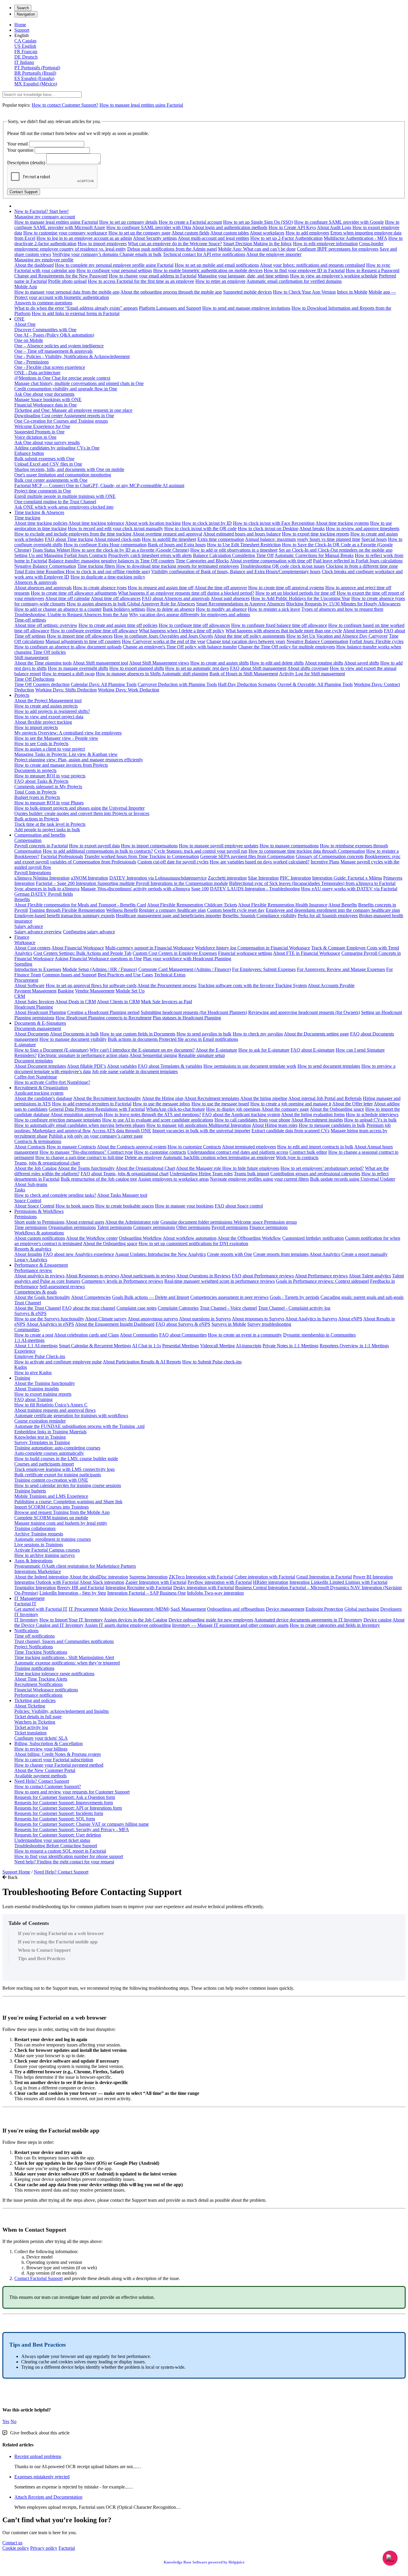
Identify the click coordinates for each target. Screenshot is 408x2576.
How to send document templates (329, 1066)
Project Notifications (34, 1647)
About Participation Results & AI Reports (142, 1362)
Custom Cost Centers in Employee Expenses (175, 953)
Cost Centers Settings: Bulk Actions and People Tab (82, 953)
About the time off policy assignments (250, 636)
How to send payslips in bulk (204, 1034)
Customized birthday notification (313, 1238)
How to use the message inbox (161, 1104)
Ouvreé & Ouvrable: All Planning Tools (315, 684)
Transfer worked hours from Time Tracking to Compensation (142, 856)
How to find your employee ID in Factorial (304, 270)
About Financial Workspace (78, 948)
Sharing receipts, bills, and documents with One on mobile (69, 469)
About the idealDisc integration (99, 1577)
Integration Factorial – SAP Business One (147, 1593)
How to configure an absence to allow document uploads (68, 647)
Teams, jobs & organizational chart (47, 1163)
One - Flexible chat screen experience (50, 367)
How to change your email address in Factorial (153, 276)
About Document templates (40, 1066)
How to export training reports (43, 1394)
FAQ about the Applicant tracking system (241, 1114)
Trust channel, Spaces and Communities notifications (64, 1641)
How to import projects (36, 727)
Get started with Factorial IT (41, 1609)
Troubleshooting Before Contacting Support (56, 1846)
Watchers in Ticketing (35, 1722)
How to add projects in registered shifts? (52, 711)
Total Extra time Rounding (40, 571)
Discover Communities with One (45, 330)
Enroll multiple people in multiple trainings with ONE (65, 496)
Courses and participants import (44, 1464)
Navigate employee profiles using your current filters (259, 1179)
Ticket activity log (31, 1727)
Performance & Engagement (41, 1265)
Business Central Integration (262, 1588)
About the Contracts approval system (132, 1147)
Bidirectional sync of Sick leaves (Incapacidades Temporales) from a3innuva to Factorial (312, 883)
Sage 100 (200, 889)
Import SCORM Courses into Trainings (52, 1507)
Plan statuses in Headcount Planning (187, 1018)
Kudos (21, 1367)
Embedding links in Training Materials (50, 1432)
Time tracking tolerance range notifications (54, 1674)
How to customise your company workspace (65, 233)
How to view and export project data (49, 717)
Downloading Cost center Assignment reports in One (64, 416)
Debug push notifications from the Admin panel (172, 249)
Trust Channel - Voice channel (228, 1308)
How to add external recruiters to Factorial (92, 1104)
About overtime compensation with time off (271, 561)
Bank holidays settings (124, 609)
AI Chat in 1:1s (147, 1346)
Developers (391, 1609)
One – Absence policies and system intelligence (59, 346)
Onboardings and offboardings (236, 1609)
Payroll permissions (230, 1227)
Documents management (38, 1028)
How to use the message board (220, 1104)
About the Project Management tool (48, 701)
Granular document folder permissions (197, 1222)
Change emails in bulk (141, 254)
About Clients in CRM (118, 1002)
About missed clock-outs (117, 539)
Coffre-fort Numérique (36, 1077)
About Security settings (155, 238)
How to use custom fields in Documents (138, 1034)
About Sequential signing (153, 1055)
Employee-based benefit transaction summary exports (65, 916)
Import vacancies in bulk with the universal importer (201, 1131)
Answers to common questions (43, 303)
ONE (19, 319)
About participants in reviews (148, 1276)
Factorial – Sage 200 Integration (67, 883)
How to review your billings (41, 1749)
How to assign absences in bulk (97, 604)
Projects (22, 695)
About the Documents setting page (316, 1034)
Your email (17, 144)
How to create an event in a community (245, 1335)
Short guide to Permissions (39, 1222)
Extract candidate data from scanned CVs (290, 1131)
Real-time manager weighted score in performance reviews (220, 1281)
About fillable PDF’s (86, 1066)
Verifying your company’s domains (86, 254)
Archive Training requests (39, 1534)
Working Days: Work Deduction (129, 690)
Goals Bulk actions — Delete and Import (151, 1297)
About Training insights (37, 1389)
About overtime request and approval (167, 534)
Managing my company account (45, 217)
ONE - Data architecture (37, 373)
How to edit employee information (325, 244)
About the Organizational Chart (145, 1168)
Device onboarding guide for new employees (211, 1620)
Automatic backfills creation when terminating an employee (219, 1157)
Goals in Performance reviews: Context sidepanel (322, 1281)
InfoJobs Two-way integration (215, 1593)
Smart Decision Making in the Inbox (257, 244)
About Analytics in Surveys (311, 1319)
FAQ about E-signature (313, 1050)
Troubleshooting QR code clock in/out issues (282, 566)
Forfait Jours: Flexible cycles (376, 641)
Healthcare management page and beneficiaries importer (169, 916)
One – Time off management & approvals (53, 351)
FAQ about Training (33, 1399)
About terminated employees (249, 1147)
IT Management (29, 1598)
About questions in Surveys (205, 1319)
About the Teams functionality (86, 1168)
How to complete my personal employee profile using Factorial (114, 265)
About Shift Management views (159, 663)
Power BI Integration (373, 1577)
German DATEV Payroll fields (44, 894)
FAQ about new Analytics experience (79, 1254)
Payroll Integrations (33, 873)
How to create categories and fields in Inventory (335, 1625)
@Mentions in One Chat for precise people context (62, 378)
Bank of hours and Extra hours (177, 545)
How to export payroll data (94, 846)
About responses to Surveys (258, 1319)
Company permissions (154, 1227)
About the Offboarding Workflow (249, 1238)
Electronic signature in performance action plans (83, 1055)
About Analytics (325, 1254)
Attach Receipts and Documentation (48, 2497)
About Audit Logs (334, 227)
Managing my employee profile (44, 260)
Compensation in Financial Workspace (274, 948)
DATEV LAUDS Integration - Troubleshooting (255, 889)
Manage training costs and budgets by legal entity (61, 1523)
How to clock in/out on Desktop (268, 528)
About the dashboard (34, 265)
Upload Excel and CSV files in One (48, 464)
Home (20, 25)
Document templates (34, 1061)
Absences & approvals (36, 582)
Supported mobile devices (247, 292)
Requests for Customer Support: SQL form (55, 1819)
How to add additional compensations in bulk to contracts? (98, 851)
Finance (22, 937)
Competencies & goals (36, 1292)
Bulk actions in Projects (37, 819)
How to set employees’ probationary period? (322, 1168)
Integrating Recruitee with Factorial (139, 1588)
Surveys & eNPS (30, 1313)
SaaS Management (188, 1609)
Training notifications (34, 1668)
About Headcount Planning (40, 1012)
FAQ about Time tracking (69, 539)
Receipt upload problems (38, 2456)
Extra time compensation (221, 539)
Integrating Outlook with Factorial (46, 1582)
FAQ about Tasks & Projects (41, 781)
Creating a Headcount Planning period (103, 1012)
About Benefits (343, 905)
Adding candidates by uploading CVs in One (57, 448)
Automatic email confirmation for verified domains (294, 281)
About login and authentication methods (230, 227)
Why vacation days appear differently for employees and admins (190, 615)
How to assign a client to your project (50, 749)
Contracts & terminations (38, 1141)
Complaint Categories (178, 1308)
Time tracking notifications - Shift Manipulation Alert (64, 1657)
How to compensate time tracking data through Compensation (307, 851)
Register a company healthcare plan (172, 910)
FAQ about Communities (183, 1335)
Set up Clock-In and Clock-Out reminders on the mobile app (336, 550)
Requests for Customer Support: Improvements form (64, 1803)
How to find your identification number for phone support (69, 1856)
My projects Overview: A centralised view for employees (68, 733)
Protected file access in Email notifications (198, 1039)
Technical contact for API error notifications (204, 254)
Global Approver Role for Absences (161, 604)
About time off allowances (116, 598)
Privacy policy (44, 2548)
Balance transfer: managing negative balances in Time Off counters (111, 561)
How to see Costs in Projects (41, 744)
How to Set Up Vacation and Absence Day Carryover (337, 636)
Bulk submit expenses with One (44, 459)
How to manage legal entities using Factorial (141, 105)
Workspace (25, 942)
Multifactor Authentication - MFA (355, 238)
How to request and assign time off (161, 588)
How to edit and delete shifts (277, 663)
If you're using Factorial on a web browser (61, 1933)
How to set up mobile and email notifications (217, 265)
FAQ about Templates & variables (170, 1066)
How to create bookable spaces (125, 1206)
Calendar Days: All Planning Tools (104, 684)
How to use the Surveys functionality (49, 1319)
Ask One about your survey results (47, 442)
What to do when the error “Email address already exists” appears (76, 308)
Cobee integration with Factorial (265, 1577)
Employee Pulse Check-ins (40, 1356)
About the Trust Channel (38, 1308)
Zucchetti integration (227, 878)
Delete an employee (143, 1157)
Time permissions (31, 1227)
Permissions (26, 1217)
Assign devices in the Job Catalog (135, 1620)
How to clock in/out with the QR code (200, 528)
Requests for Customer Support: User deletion (58, 1835)
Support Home (16, 1872)
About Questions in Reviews (203, 1276)
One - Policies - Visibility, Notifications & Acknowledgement (72, 356)
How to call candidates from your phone (252, 1120)
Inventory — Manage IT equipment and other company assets (230, 1625)
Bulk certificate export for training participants (58, 1475)
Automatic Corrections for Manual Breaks (314, 555)
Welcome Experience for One (42, 426)
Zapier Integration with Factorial (156, 1582)
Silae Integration (263, 878)
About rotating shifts (324, 663)
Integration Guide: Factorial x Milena (347, 878)
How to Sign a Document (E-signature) (51, 1050)
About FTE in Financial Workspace (307, 953)
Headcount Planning (34, 1007)
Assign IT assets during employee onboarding (128, 1625)
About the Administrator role (132, 1222)
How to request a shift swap (68, 674)
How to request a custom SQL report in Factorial (60, 1851)
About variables (122, 1066)
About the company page (285, 1109)
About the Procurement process (167, 985)
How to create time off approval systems (286, 588)
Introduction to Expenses (38, 969)
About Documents (32, 1034)
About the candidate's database (43, 1098)
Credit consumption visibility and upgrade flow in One (66, 389)
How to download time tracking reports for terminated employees (178, 566)
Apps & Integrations (33, 1561)
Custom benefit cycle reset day (236, 910)
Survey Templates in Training (42, 1442)
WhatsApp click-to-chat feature (175, 1109)
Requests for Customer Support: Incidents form (59, 1813)
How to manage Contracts (71, 1147)
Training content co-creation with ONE (51, 1480)
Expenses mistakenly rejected (42, 2477)
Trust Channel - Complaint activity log (294, 1308)
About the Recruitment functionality (107, 1098)
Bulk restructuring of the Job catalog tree (99, 1179)
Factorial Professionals (62, 856)
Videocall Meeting (217, 1346)
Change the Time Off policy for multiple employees (287, 647)
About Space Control (34, 1206)
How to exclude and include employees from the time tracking (73, 534)
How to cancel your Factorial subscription (54, 1760)
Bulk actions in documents (133, 1039)
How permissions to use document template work (250, 1066)
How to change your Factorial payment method (59, 1765)
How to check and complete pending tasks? (55, 1195)
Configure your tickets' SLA (41, 1738)
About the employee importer (274, 254)
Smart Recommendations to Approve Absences (241, 604)
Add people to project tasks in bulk (47, 830)
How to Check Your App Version (304, 292)
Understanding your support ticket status (52, 1840)
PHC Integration (295, 878)
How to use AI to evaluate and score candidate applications (158, 1120)
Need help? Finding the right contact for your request (64, 1862)
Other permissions (193, 1227)
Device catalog (378, 1620)
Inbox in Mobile (352, 292)
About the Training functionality (45, 1383)
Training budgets (30, 1491)
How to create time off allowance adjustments (74, 593)
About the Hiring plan (163, 1098)
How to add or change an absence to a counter (58, 609)
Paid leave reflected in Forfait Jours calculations (358, 561)
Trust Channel (28, 1303)
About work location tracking (153, 523)
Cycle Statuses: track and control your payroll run (201, 851)
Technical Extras (170, 975)
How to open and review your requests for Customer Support (72, 1792)
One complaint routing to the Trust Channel (55, 502)
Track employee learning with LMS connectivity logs (65, 1469)
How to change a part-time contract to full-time (79, 1157)
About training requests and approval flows (55, 1410)
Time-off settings (30, 620)
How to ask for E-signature (264, 1050)
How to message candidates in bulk (332, 1125)
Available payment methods (40, 1776)
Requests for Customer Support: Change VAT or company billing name (82, 1824)
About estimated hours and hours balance (242, 534)
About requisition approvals (77, 1114)
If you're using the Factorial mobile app (58, 1942)
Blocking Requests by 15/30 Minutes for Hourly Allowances (343, 604)
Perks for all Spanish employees (328, 916)
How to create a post (34, 1335)
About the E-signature (216, 1050)
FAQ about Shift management (258, 668)
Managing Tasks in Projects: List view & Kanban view (66, 754)
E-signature (25, 1045)
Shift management (31, 658)
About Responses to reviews (92, 1276)
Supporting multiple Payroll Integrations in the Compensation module (163, 883)
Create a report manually (365, 1254)
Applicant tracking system (39, 1093)
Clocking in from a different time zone (362, 566)
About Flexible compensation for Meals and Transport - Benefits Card (80, 905)
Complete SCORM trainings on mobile (51, 1518)
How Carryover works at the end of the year (164, 641)
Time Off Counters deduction (42, 684)
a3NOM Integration (89, 878)
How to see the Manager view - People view (56, 738)
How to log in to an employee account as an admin (84, 238)
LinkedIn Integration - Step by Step (73, 1593)
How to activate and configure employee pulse (58, 1362)
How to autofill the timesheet (169, 539)
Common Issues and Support (69, 975)
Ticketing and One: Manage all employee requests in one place (73, 410)
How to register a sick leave (274, 609)
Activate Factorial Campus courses (47, 1550)
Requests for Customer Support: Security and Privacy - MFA (72, 1829)
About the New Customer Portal (45, 1770)
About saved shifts (362, 663)
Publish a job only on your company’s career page (96, 1136)
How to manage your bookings (184, 1206)
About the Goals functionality (42, 1297)
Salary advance (29, 926)
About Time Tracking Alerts (41, 1679)
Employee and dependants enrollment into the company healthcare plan (333, 910)
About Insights (28, 1254)
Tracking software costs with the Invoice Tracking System (252, 985)
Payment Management (35, 991)
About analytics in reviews (39, 1276)
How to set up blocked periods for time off (295, 593)
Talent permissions (115, 1227)
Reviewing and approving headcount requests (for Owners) (304, 1012)
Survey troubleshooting (269, 1324)
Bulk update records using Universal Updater (353, 1179)
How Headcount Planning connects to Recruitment (103, 1018)
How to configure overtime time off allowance (94, 631)
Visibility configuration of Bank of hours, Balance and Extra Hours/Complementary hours (236, 571)
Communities (27, 1330)
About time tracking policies (41, 523)
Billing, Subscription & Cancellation (49, 1743)
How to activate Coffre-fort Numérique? (52, 1082)
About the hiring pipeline (264, 1098)
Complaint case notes (136, 1308)
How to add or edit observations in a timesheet (234, 550)
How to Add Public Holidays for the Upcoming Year (300, 598)
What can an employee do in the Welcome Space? (175, 244)
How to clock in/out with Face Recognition (274, 523)
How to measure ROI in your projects (50, 776)
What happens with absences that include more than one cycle (284, 631)
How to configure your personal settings (114, 270)
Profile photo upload (67, 281)
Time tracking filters (97, 566)
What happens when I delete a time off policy (182, 631)
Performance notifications (38, 1695)
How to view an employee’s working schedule (334, 276)
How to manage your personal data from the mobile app (67, 292)
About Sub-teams (31, 1184)
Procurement (26, 980)
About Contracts (30, 1147)
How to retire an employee (220, 281)
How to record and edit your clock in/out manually (115, 528)
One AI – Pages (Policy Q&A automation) (54, 335)
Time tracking (27, 518)
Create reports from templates (281, 1254)
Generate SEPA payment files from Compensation (247, 856)
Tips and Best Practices (42, 1959)
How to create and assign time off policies (118, 625)
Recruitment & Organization (41, 1088)
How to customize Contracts (194, 1147)
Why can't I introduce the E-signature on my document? (142, 1050)
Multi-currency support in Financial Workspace (149, 948)
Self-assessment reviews (62, 1287)
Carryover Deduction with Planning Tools (177, 684)
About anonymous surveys (153, 1319)
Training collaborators (35, 1528)
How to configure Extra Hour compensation (105, 545)
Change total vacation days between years (246, 641)
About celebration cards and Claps (86, 1335)
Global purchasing (362, 1609)
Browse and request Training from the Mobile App (62, 1512)
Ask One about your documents (44, 394)
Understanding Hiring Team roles (201, 1174)
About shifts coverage (308, 668)
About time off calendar (68, 598)
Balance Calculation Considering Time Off (233, 555)
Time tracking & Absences (39, 512)
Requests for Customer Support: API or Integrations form (68, 1808)
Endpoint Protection (324, 1609)
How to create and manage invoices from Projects (61, 765)
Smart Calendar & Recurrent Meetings (95, 1346)
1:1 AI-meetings (29, 1340)
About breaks (312, 528)
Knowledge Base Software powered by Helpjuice (204, 2562)
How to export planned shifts (137, 668)
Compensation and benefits (40, 835)
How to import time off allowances (80, 636)
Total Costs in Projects (35, 792)
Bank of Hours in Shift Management (244, 674)
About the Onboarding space (337, 1109)
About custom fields (190, 233)
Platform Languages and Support (170, 308)
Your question (20, 150)
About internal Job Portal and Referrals (325, 1098)
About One (25, 324)
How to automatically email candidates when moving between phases (80, 1125)
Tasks (20, 1190)
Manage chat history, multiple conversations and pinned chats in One (79, 383)
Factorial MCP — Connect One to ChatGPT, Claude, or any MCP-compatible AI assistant (99, 485)
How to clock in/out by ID (207, 523)
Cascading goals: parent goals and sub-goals (362, 1297)
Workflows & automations (39, 1233)
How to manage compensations (289, 846)
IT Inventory (26, 1614)
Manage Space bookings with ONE (48, 399)
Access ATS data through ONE (122, 1131)
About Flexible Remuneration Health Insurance (283, 905)
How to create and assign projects (46, 706)
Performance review (33, 1270)
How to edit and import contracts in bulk (315, 1147)
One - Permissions (32, 362)
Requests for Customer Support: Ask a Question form (65, 1797)
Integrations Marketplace (38, 1571)
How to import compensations (149, 846)
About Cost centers (32, 948)
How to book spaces (75, 1206)
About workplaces (267, 233)
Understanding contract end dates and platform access (238, 1152)
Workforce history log (216, 948)
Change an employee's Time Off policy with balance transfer (180, 647)
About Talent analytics (370, 1276)
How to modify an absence (221, 609)
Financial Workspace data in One (46, 405)
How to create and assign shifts (220, 663)
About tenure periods (363, 631)
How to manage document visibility (73, 1039)
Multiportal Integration (230, 1125)
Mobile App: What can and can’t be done (257, 249)
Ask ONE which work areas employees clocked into (64, 507)
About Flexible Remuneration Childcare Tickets (192, 905)
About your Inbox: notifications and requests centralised (312, 265)
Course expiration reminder (40, 1421)
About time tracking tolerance (96, 523)
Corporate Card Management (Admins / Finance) (185, 969)
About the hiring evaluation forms (313, 1114)
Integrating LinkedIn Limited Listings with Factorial (338, 1582)
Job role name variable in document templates (135, 1071)
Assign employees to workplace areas (173, 1179)
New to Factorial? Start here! (42, 211)
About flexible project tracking (43, 722)
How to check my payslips (258, 1034)
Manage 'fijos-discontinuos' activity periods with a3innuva (135, 889)
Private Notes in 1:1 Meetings (290, 1346)
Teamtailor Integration (35, 1588)
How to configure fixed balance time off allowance (279, 625)
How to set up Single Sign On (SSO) (258, 222)
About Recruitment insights (317, 1120)
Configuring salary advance (89, 932)
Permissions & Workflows (39, 1211)
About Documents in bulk (74, 1034)
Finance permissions (269, 1227)
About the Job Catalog (36, 1168)
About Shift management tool (100, 663)
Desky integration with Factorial (204, 1588)
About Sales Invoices (34, 1002)
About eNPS (350, 1319)
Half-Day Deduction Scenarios (247, 684)
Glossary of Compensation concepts (330, 856)
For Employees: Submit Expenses (264, 969)
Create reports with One (230, 1254)
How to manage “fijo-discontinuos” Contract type (86, 1152)
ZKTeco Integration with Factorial (201, 1577)
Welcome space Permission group (265, 1222)
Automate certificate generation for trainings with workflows (71, 1416)
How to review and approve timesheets (363, 528)
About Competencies (91, 1297)
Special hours (374, 539)
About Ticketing (30, 1706)
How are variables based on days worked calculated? (260, 862)
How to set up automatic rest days (197, 668)
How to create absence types (100, 588)
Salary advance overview (38, 932)
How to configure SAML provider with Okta (149, 227)
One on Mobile (29, 340)
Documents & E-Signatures (40, 1023)
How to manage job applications (177, 1125)
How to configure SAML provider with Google (339, 222)
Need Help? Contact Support (42, 1781)
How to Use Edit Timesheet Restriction (244, 545)
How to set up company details (128, 222)
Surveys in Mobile (229, 1324)
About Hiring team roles (275, 1125)
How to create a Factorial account (190, 222)
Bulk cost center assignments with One (51, 480)
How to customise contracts (160, 1152)
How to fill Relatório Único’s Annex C (51, 1405)
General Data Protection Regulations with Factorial (97, 1109)
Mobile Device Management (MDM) (134, 1609)
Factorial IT (25, 1604)
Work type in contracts (297, 1157)
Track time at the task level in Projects (50, 824)
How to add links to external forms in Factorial (76, 313)
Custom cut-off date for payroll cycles (173, 862)
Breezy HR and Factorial (81, 1588)
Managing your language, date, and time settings (243, 276)
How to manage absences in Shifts (129, 674)
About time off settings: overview (46, 625)
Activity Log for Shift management (312, 674)
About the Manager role (199, 1168)
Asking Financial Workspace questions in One (98, 959)
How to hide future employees (251, 1168)
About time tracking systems (342, 523)
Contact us (12, 2543)
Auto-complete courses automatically (49, 1453)
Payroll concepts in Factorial (41, 846)
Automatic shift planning (185, 674)
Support (22, 30)
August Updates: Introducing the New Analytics (160, 1254)
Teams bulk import (251, 1174)
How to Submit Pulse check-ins (212, 1362)
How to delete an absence (171, 609)
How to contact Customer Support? (65, 105)
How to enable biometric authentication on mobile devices (208, 270)
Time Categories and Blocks (202, 561)
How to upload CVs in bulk (370, 1120)
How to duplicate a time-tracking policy (108, 577)
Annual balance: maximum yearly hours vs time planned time (303, 539)
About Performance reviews (321, 1276)
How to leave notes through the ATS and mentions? (152, 1114)
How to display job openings (233, 1109)
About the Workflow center (92, 1238)
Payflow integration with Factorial (220, 1582)
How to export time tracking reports (316, 534)
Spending (23, 964)
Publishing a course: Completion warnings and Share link (68, 1502)
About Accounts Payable (331, 985)
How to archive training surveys (45, 1555)
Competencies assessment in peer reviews (229, 1297)
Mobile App (26, 287)
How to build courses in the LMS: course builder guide (66, 1459)
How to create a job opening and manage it (291, 1104)
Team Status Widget (52, 550)
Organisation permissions (72, 1227)
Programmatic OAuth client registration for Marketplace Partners (75, 1566)
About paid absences (230, 598)
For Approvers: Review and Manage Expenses (341, 969)
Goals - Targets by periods (295, 1297)
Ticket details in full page (38, 1717)
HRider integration (271, 1582)
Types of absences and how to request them (342, 609)
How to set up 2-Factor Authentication (286, 238)
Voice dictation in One (35, 437)
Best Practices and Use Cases (125, 975)
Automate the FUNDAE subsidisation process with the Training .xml (79, 1426)
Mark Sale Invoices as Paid (167, 1002)
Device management (285, 1609)
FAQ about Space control (239, 1206)
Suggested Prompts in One (39, 432)
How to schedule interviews (372, 1114)
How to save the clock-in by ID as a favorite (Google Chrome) (130, 550)
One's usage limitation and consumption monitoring (63, 475)
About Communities (139, 1335)
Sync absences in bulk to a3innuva (47, 889)
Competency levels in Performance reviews (122, 1281)
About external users (85, 1222)
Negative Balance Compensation (45, 566)
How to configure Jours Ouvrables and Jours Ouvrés (163, 636)
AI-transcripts (249, 1346)
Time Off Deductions (34, 679)
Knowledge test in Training (40, 1437)
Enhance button (29, 453)
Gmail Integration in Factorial (324, 1577)
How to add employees (307, 233)
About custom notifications (40, 1238)
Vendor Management (95, 991)
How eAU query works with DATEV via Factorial (349, 889)
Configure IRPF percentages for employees (338, 249)
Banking (66, 991)
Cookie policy (16, 2548)
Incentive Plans (325, 862)
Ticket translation (30, 1733)
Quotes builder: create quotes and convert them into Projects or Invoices (82, 813)
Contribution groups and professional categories (315, 1174)
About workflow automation (190, 1238)
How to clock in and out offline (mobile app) (108, 571)
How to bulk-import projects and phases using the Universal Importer (79, 808)
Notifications (26, 1631)
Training (22, 1378)
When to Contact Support (44, 1950)
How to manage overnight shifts (78, 668)
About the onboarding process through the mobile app (171, 292)
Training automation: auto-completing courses (57, 1448)
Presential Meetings (181, 1346)
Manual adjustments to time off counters (83, 641)
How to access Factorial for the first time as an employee (141, 281)
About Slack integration (102, 1582)
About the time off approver (221, 588)
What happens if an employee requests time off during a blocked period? (186, 593)
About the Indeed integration (41, 1577)
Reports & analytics (33, 1249)
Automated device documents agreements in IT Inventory (308, 1620)
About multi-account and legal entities (213, 238)
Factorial (67, 2548)
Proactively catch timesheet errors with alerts (150, 555)
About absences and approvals (43, 588)
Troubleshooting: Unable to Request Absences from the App (71, 615)
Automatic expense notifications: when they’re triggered (67, 1663)
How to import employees (102, 244)
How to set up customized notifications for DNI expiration (193, 1243)
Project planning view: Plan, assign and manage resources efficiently (79, 760)
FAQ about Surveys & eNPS (183, 1324)
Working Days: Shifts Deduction (66, 690)
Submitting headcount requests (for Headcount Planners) (194, 1012)
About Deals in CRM (76, 1002)
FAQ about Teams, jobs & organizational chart (125, 1174)
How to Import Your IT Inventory (71, 1620)
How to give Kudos (33, 1373)
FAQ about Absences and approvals (176, 598)
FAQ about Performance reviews (263, 1276)
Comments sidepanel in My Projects (48, 787)
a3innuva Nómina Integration (42, 878)
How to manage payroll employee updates (219, 846)
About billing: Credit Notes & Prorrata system (57, 1754)
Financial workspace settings (245, 953)
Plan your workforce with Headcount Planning (187, 959)
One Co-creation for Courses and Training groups (61, 421)
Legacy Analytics (31, 1260)
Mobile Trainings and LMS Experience (51, 1496)
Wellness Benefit (122, 910)
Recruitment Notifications (39, 1684)
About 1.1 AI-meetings (36, 1346)
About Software (29, 985)
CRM (20, 996)
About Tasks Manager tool (122, 1195)
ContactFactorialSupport (39, 2278)
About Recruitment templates (212, 1098)
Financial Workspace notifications (46, 1690)
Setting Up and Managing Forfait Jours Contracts (61, 555)
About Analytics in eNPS (50, 1324)
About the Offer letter (352, 1104)
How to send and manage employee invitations (246, 308)
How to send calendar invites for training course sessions (68, 1485)
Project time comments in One (43, 491)
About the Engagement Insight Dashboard (115, 1324)
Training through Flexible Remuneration (67, 910)
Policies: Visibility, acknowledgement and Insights (62, 1711)
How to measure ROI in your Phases (49, 803)
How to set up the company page (139, 233)
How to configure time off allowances (194, 625)
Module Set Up (130, 991)
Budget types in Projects (37, 797)
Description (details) (26, 163)
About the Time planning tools (43, 663)
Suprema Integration (148, 1577)
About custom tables (230, 233)
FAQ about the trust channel (89, 1308)
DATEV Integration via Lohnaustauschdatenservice (158, 878)
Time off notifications (34, 1636)
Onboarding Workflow (140, 1238)
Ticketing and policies (35, 1700)
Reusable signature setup (202, 1055)
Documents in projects (35, 770)
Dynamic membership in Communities (319, 1335)
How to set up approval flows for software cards (91, 985)
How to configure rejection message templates (58, 1120)
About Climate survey (106, 1319)
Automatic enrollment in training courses (53, 1539)
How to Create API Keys (292, 227)
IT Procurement (83, 1609)
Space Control (28, 1200)
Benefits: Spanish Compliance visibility (260, 916)
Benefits (22, 899)
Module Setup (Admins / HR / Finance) (100, 969)
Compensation (28, 840)
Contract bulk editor (308, 1152)
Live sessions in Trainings (39, 1545)
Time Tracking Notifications (41, 1652)
